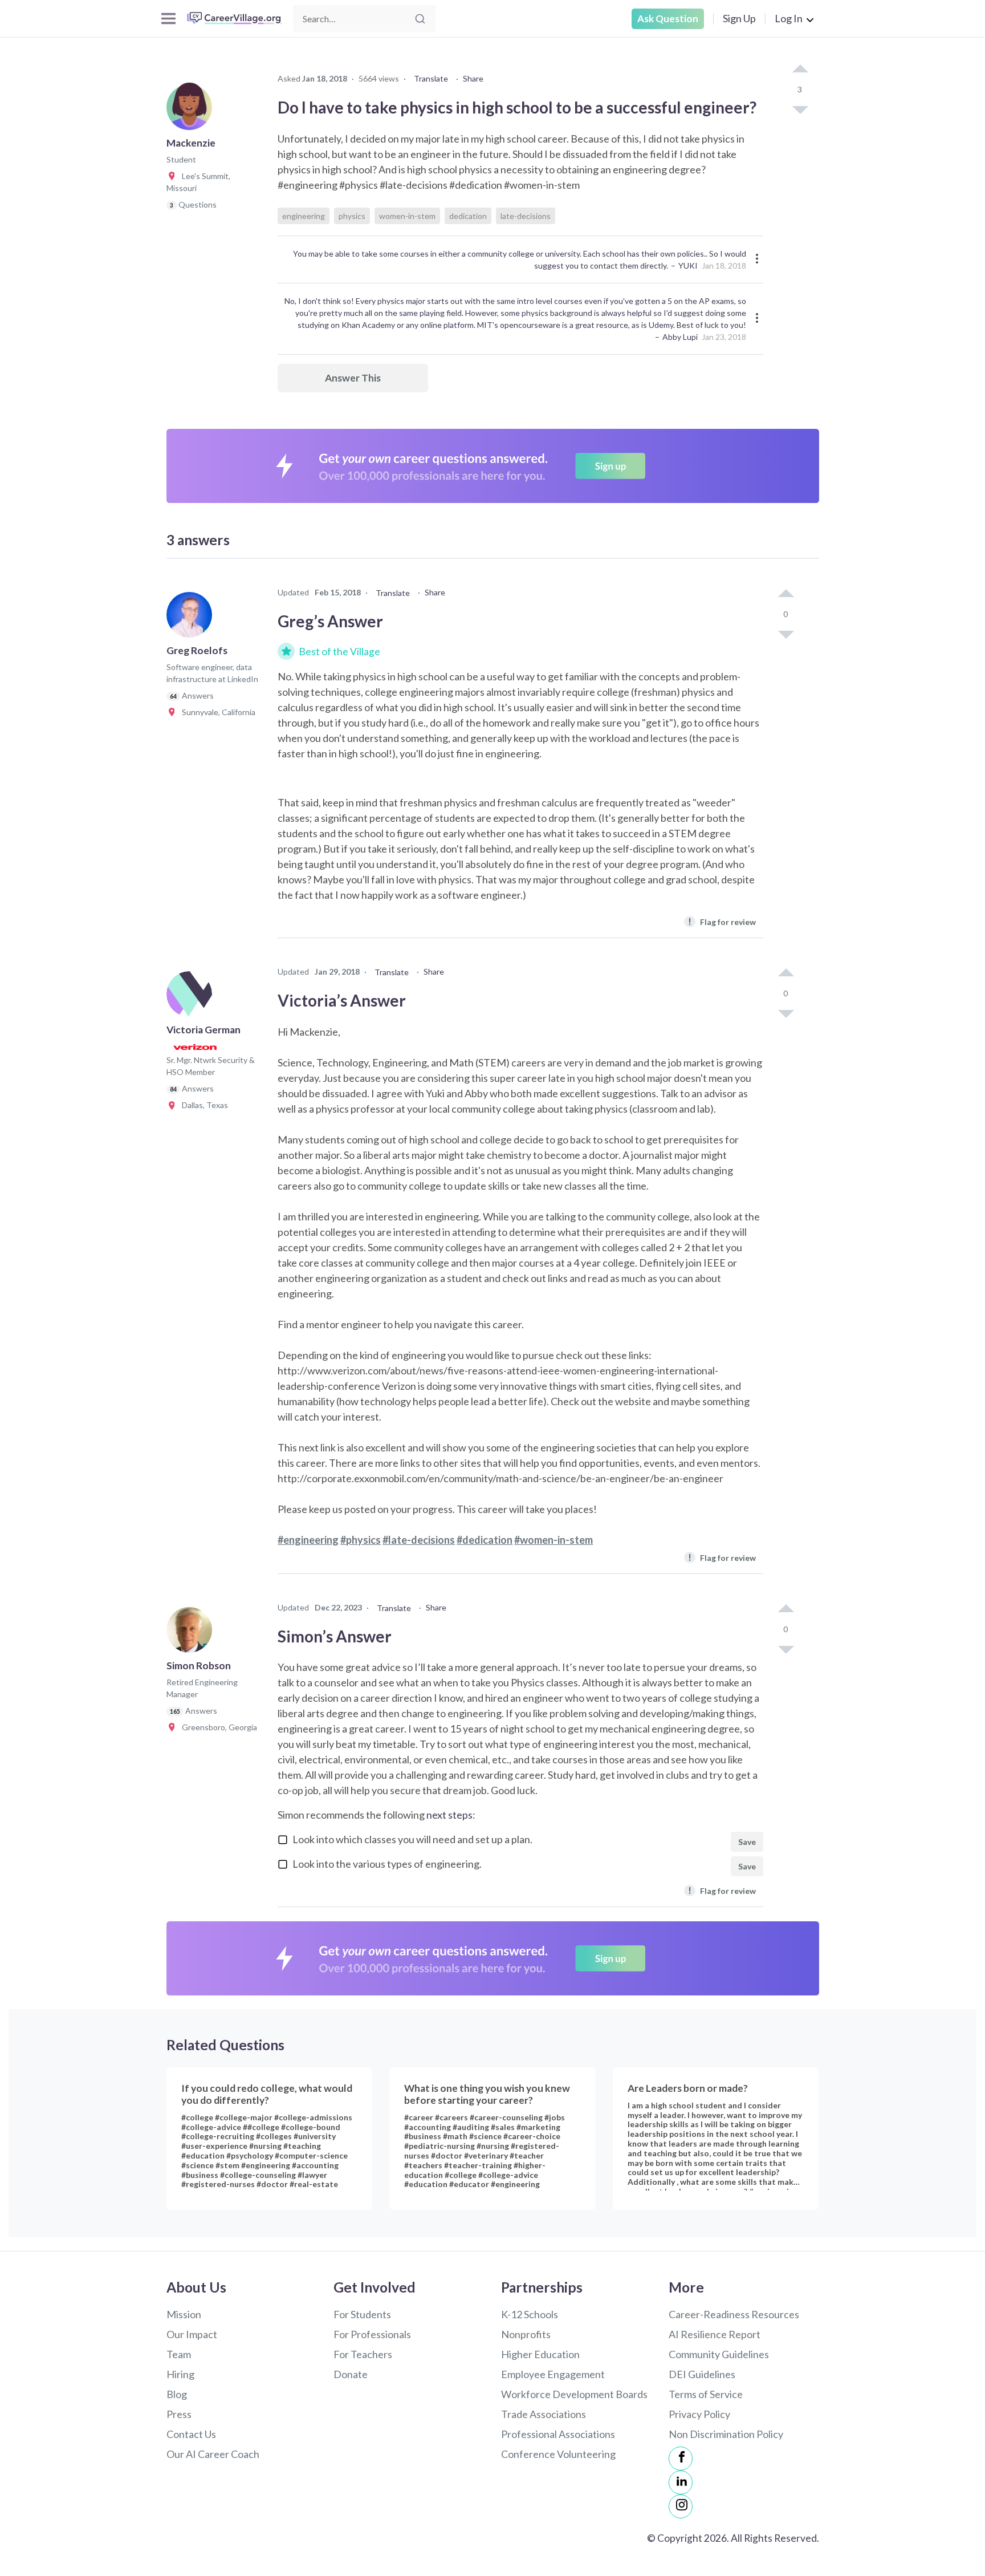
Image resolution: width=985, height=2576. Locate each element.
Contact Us (191, 2434)
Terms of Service (706, 2394)
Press (179, 2414)
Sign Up (739, 18)
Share (473, 78)
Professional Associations (558, 2434)
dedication (468, 216)
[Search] (420, 19)
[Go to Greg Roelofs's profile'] (192, 618)
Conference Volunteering (558, 2454)
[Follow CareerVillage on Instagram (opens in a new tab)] (681, 2506)
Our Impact (192, 2334)
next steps (449, 1815)
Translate (431, 78)
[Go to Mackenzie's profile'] (192, 111)
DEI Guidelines (702, 2374)
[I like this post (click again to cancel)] (800, 70)
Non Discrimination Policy (726, 2434)
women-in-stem (407, 216)
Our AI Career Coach (213, 2454)
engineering (304, 216)
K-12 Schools (530, 2314)
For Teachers (363, 2354)
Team (179, 2354)
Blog (177, 2394)
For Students (362, 2314)
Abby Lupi (680, 337)
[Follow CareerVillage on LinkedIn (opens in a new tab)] (681, 2482)
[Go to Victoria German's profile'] (192, 997)
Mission (184, 2314)
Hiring (180, 2374)
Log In (789, 18)
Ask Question (668, 19)
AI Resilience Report (715, 2334)
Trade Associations (544, 2414)
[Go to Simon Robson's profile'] (192, 1633)
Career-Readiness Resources (734, 2314)
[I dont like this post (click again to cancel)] (800, 109)
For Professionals (372, 2334)
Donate (351, 2374)
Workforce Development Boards (574, 2394)
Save (747, 1842)
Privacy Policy (699, 2414)
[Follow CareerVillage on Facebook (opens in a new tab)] (681, 2459)
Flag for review (722, 921)
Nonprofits (526, 2334)
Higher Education (540, 2354)
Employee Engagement (553, 2374)
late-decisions (526, 216)
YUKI (688, 265)
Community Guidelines (719, 2354)
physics (352, 216)
